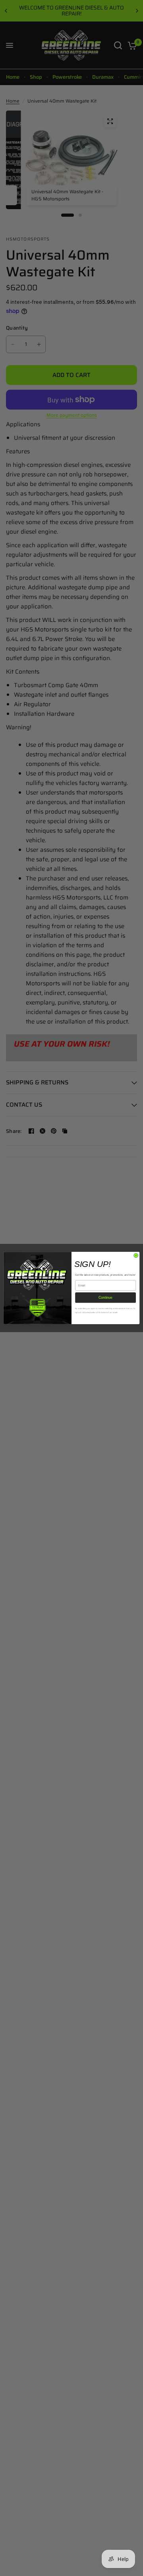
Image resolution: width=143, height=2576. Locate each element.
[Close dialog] (136, 1256)
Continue (105, 1298)
